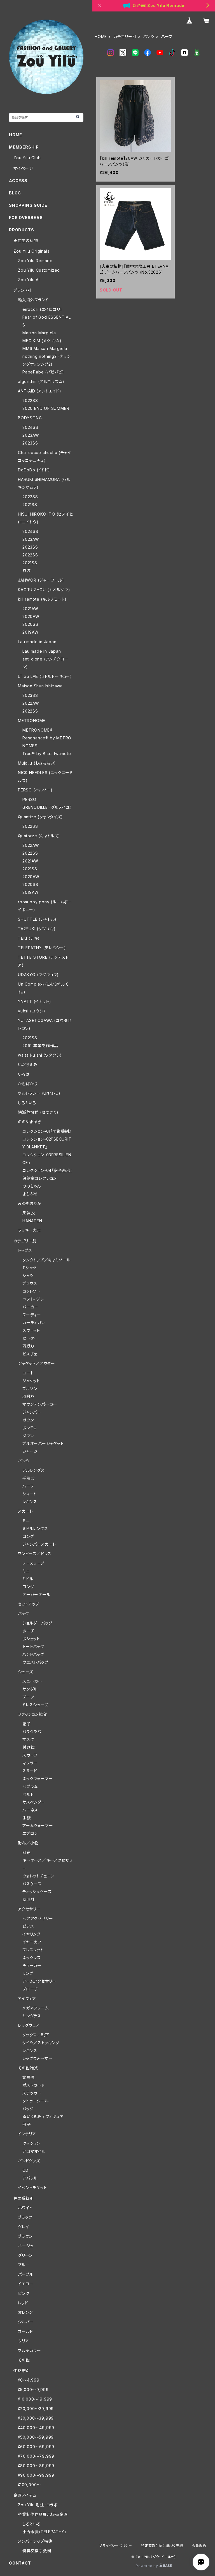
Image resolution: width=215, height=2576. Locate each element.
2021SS (30, 505)
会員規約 (199, 2546)
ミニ (26, 1521)
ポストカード (34, 2085)
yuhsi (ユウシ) (32, 1011)
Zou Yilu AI (29, 280)
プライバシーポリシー (116, 2546)
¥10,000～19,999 (35, 2399)
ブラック (25, 2217)
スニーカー (32, 1681)
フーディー (32, 1315)
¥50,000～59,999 (36, 2437)
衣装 (27, 571)
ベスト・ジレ (33, 1299)
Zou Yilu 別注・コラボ (38, 2505)
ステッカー (32, 2093)
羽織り (28, 1346)
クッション (31, 2143)
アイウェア (27, 1998)
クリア (23, 2341)
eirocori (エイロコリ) (42, 309)
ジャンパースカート (39, 1544)
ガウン (28, 1420)
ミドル (28, 1579)
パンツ (149, 37)
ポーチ (28, 1631)
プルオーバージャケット (43, 1443)
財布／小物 (28, 1843)
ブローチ (30, 1989)
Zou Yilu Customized (39, 270)
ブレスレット (33, 1950)
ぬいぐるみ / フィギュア (43, 2116)
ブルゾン (30, 1389)
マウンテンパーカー (40, 1404)
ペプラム (30, 1786)
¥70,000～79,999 (36, 2456)
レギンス (30, 1502)
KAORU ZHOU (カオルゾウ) (44, 590)
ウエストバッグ (35, 1662)
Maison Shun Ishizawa (40, 686)
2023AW (31, 435)
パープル (26, 2274)
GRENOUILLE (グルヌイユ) (47, 807)
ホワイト (25, 2208)
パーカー (30, 1307)
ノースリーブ (33, 1563)
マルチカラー (30, 2350)
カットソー (31, 1291)
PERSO (29, 799)
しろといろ (27, 1103)
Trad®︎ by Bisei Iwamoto (47, 754)
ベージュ (26, 2246)
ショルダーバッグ (37, 1623)
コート (28, 1373)
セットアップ (29, 1604)
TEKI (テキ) (29, 938)
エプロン (30, 1833)
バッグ (23, 1613)
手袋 (27, 1818)
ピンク (24, 2293)
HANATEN (32, 1221)
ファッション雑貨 (32, 1714)
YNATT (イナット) (35, 1001)
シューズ (25, 1672)
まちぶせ (30, 1194)
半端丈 (29, 1478)
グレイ (23, 2227)
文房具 (29, 2077)
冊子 (27, 2124)
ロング (28, 1536)
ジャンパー (32, 1412)
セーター (30, 1338)
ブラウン (25, 2236)
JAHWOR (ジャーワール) (41, 580)
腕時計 (29, 1899)
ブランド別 (23, 290)
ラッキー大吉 (30, 1230)
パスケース (32, 1884)
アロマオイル (34, 2151)
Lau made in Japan (37, 642)
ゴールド (25, 2331)
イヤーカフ (32, 1942)
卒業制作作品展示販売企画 (43, 2514)
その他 (24, 2360)
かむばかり (28, 1084)
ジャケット (31, 1381)
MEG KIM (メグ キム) (42, 341)
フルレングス (34, 1470)
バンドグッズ (29, 2161)
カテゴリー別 (125, 37)
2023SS (30, 443)
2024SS (30, 427)
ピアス (28, 1926)
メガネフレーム (36, 2008)
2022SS (30, 400)
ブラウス (30, 1283)
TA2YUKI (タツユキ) (37, 929)
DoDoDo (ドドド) (34, 470)
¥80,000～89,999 (36, 2466)
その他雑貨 (28, 2068)
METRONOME (32, 721)
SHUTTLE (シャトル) (37, 919)
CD (25, 2170)
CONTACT (20, 2563)
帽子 (27, 1724)
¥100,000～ (29, 2485)
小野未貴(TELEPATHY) (44, 2532)
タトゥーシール (36, 2101)
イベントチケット (32, 2188)
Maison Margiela (39, 333)
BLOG (15, 193)
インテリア (27, 2134)
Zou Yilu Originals (31, 251)
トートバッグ (33, 1647)
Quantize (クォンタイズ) (40, 817)
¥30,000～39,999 (36, 2418)
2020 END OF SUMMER (46, 408)
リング (28, 1973)
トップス (25, 1250)
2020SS (30, 624)
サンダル (30, 1689)
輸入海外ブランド (33, 300)
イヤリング (31, 1934)
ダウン (28, 1436)
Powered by (148, 2566)
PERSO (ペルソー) (35, 790)
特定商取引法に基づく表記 (162, 2546)
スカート (25, 1511)
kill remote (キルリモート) (42, 599)
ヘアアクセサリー (38, 1918)
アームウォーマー (38, 1826)
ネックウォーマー (38, 1779)
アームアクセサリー (39, 1981)
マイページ (23, 168)
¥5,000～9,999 (33, 2390)
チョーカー (32, 1965)
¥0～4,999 (29, 2380)
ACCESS (18, 181)
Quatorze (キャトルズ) (39, 836)
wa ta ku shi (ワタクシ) (40, 1055)
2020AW (31, 616)
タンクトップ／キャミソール (46, 1260)
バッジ (28, 2109)
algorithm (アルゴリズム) (41, 381)
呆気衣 (29, 1213)
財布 (27, 1852)
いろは (24, 1074)
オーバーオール (36, 1594)
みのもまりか (30, 1203)
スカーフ (30, 1755)
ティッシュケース (37, 1892)
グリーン (25, 2255)
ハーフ (28, 1486)
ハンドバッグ (33, 1654)
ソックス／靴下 (36, 2035)
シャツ (28, 1276)
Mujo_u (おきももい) (37, 763)
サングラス (32, 2016)
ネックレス (32, 1958)
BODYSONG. (30, 418)
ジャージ (30, 1451)
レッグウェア (29, 2025)
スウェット (31, 1330)
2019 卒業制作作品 (40, 1046)
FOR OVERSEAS (26, 218)
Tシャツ (29, 1268)
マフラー (30, 1763)
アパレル (30, 2178)
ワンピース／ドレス (35, 1554)
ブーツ (28, 1697)
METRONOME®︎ (38, 730)
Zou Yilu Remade (35, 261)
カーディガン (34, 1323)
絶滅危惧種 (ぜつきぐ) (38, 1112)
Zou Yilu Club (27, 158)
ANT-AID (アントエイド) (40, 391)
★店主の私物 (26, 240)
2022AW (31, 703)
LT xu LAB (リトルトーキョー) (45, 676)
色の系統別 (24, 2198)
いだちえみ (28, 1065)
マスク (28, 1739)
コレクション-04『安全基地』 (47, 1170)
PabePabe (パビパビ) (43, 372)
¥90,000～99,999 (36, 2475)
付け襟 (29, 1747)
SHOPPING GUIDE (28, 205)
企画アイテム (25, 2495)
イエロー (26, 2284)
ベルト (28, 1794)
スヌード (30, 1771)
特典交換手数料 (37, 2551)
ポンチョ (30, 1428)
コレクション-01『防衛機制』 (47, 1131)
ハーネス (30, 1810)
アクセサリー (29, 1909)
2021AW (30, 609)
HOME (101, 37)
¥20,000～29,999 (36, 2409)
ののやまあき (30, 1122)
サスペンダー (34, 1802)
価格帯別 (22, 2371)
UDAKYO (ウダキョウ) (38, 975)
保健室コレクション (39, 1178)
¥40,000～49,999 (36, 2428)
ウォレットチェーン (38, 1876)
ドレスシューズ (35, 1705)
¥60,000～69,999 (36, 2447)
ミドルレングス (35, 1528)
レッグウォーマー (37, 2058)
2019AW (31, 632)
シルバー (26, 2322)
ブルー (24, 2265)
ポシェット (31, 1639)
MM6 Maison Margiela (45, 348)
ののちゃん (32, 1186)
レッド (23, 2303)
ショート (30, 1494)
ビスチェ (30, 1354)
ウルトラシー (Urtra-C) (39, 1093)
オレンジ (25, 2312)
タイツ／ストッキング (41, 2043)
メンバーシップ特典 (35, 2541)
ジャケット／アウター (37, 1363)
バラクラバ (32, 1732)
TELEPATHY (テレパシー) (42, 948)
